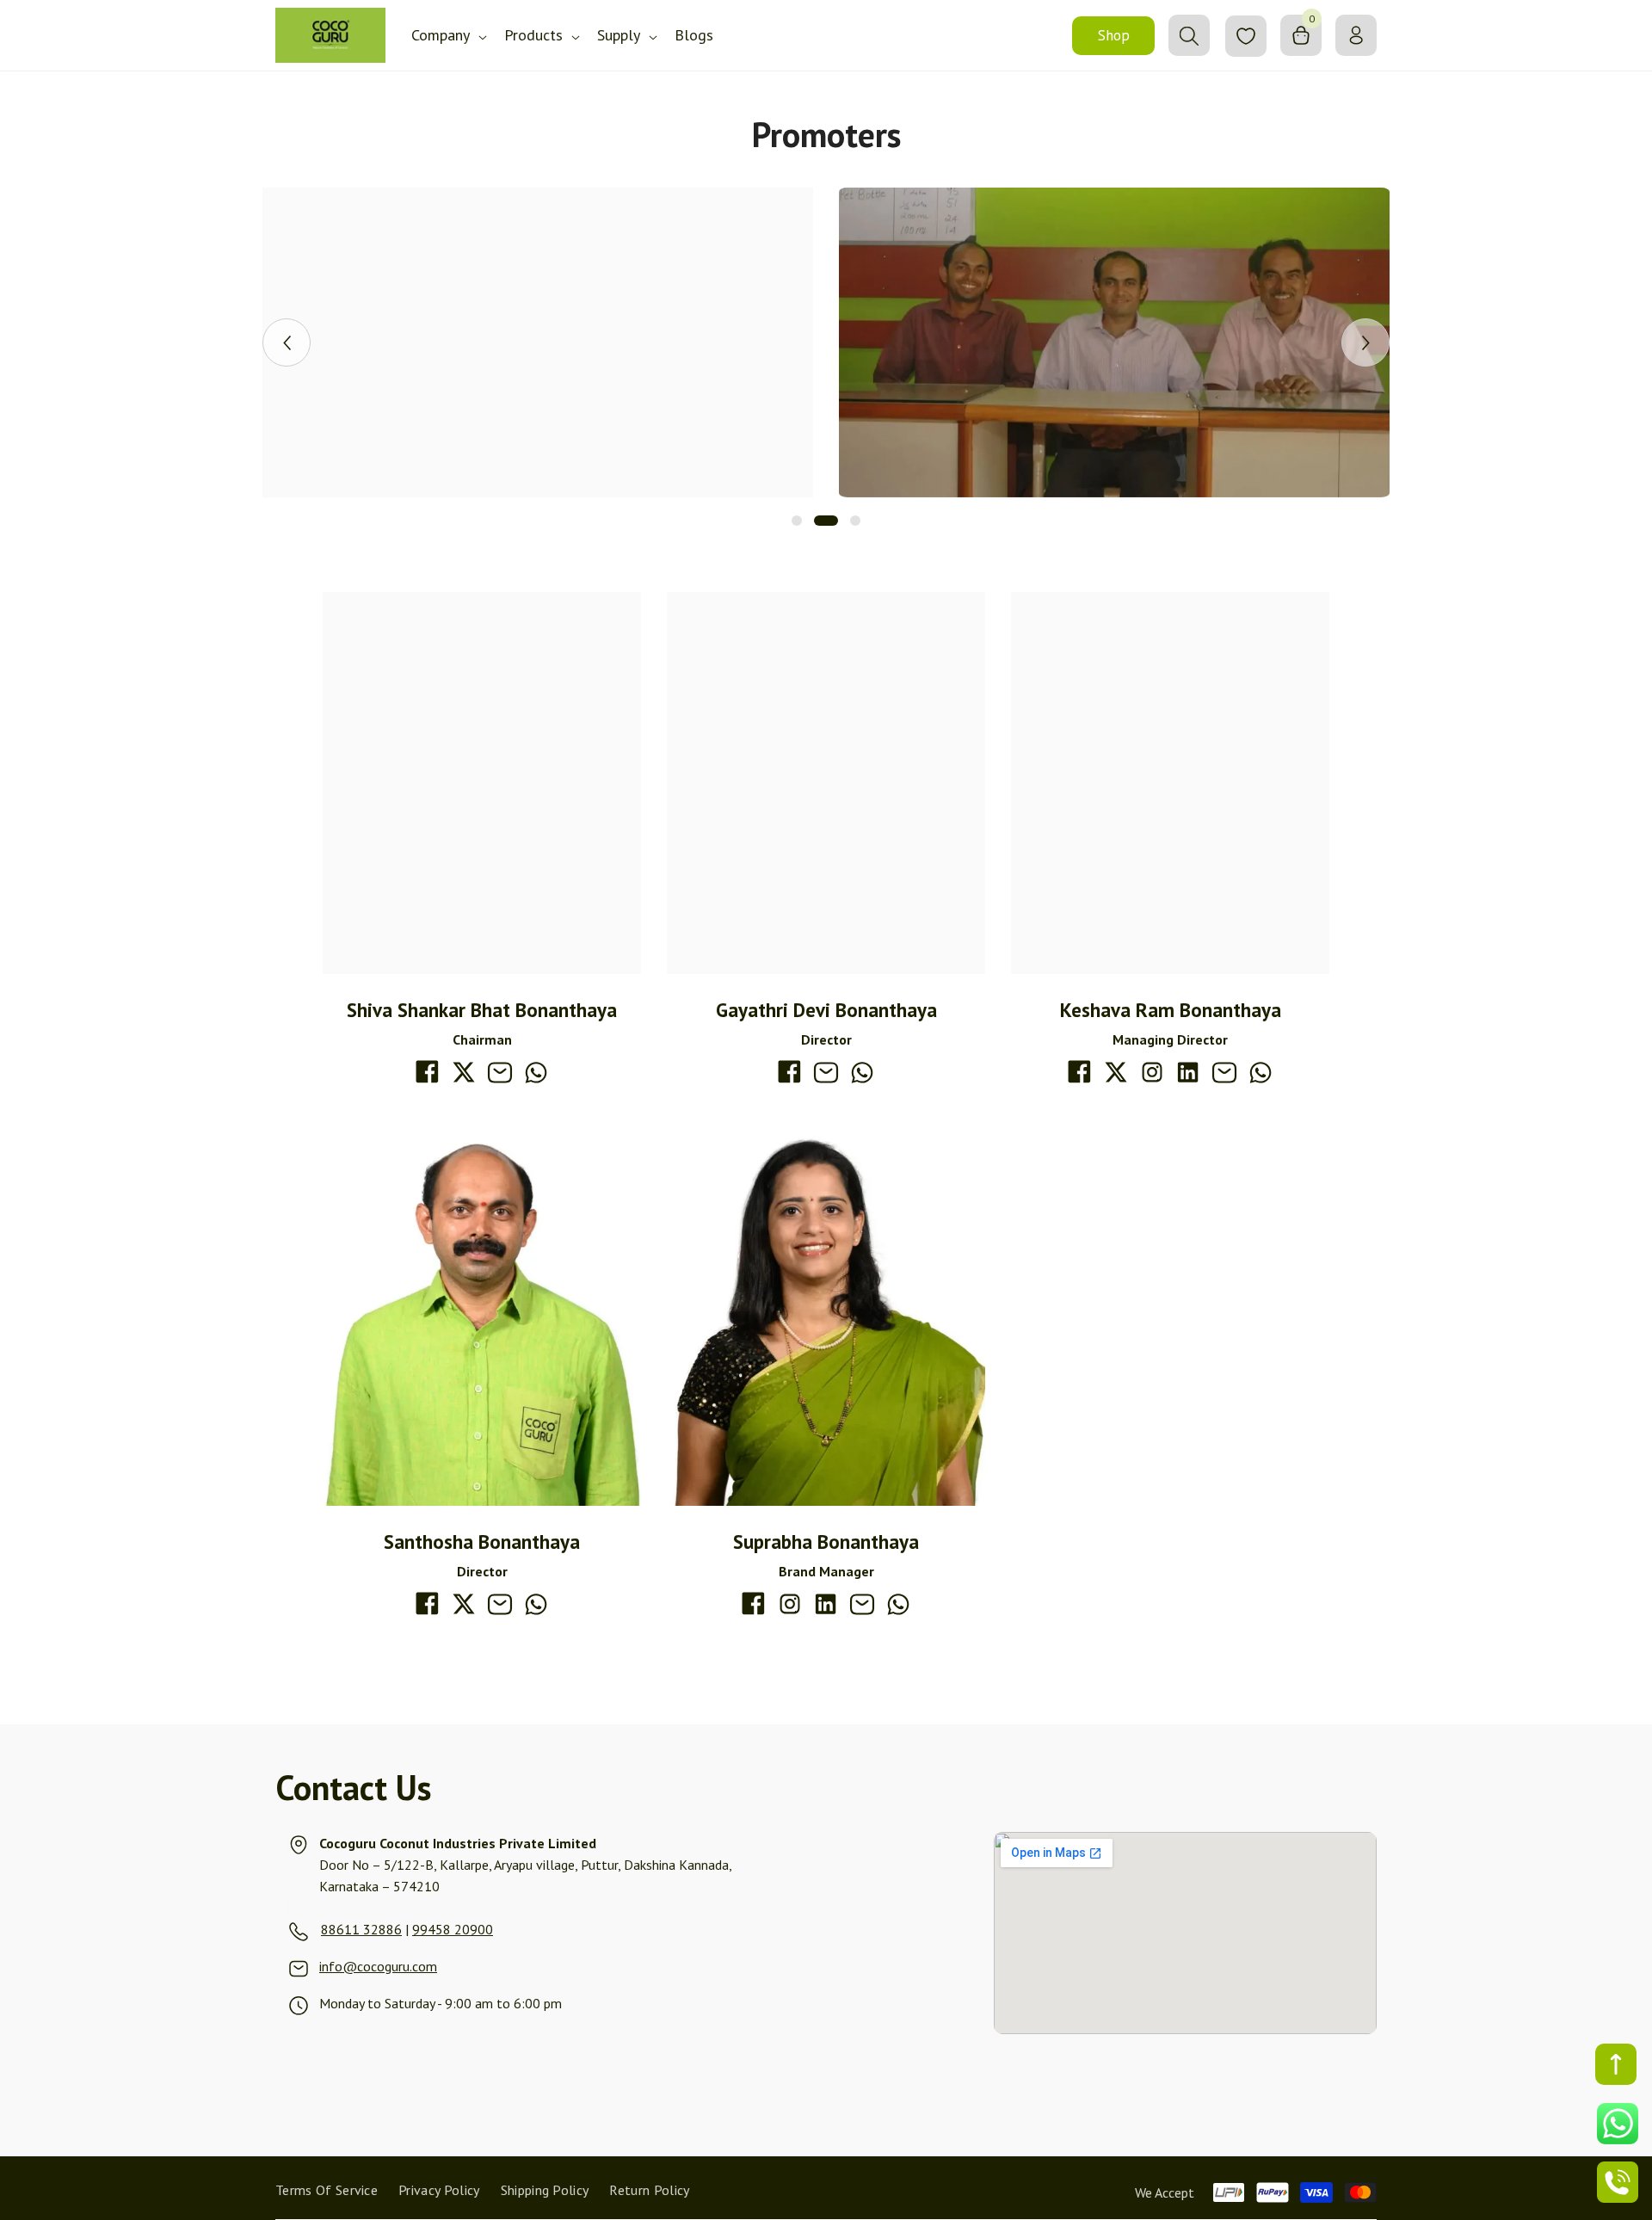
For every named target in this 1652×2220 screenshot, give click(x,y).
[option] (538, 342)
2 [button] (826, 521)
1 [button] (797, 521)
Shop (1114, 35)
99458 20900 (453, 1929)
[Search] (1189, 35)
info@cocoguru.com (378, 1966)
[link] (538, 342)
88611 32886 (361, 1929)
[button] (287, 342)
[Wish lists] (1246, 36)
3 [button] (855, 521)
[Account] (1356, 35)
